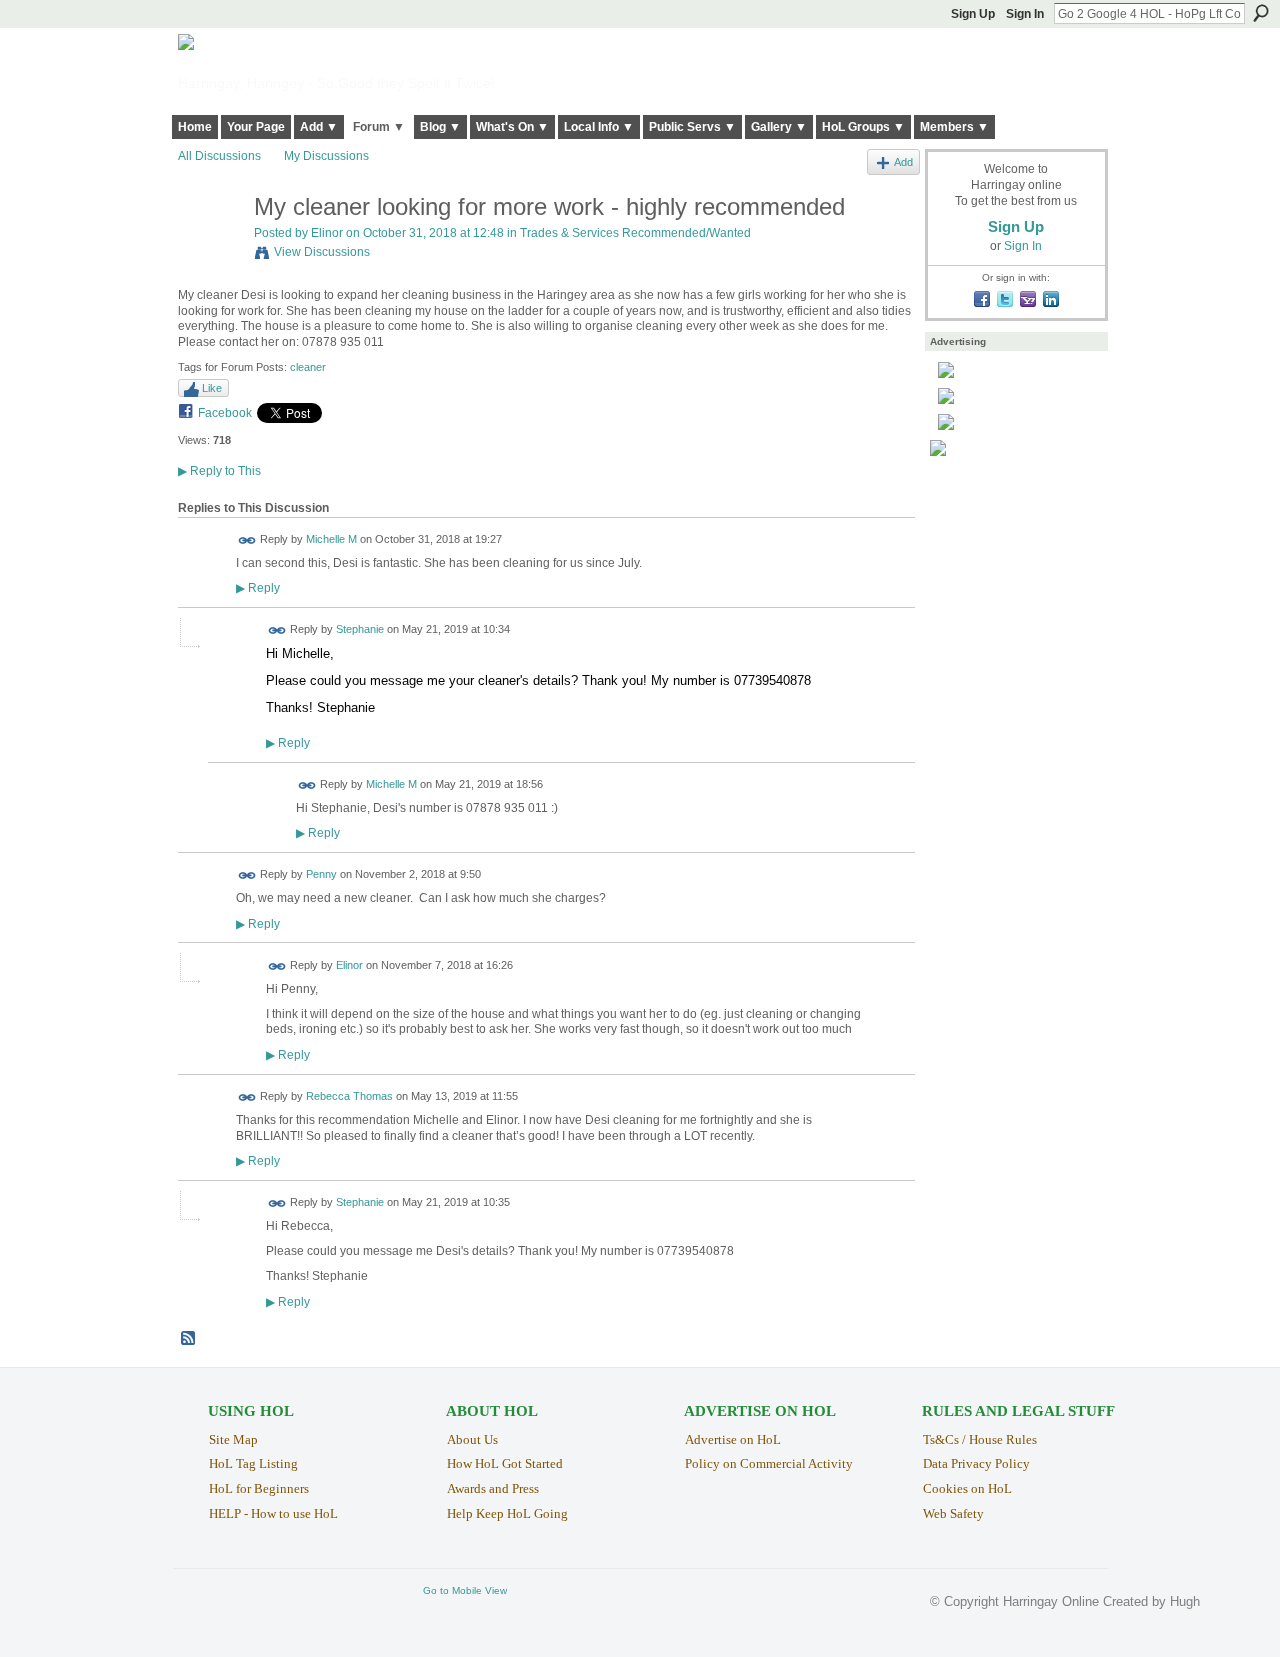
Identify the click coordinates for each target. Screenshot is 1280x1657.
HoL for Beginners (259, 1488)
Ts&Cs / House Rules (980, 1439)
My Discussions (326, 156)
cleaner (308, 367)
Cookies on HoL (967, 1488)
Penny (321, 875)
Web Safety (953, 1513)
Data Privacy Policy (976, 1463)
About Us (472, 1439)
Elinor (327, 233)
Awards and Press (493, 1488)
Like (212, 388)
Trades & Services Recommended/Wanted (635, 233)
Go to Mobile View (465, 1590)
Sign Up (973, 14)
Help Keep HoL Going (507, 1513)
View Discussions (322, 252)
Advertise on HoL (733, 1439)
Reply (258, 587)
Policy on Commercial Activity (769, 1463)
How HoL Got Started (505, 1463)
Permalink (247, 540)
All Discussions (219, 156)
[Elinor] (210, 249)
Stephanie (360, 630)
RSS (189, 1339)
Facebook (225, 413)
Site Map (233, 1439)
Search (1261, 13)
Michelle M (331, 539)
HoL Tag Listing (253, 1463)
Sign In (1025, 14)
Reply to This (219, 471)
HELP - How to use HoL (273, 1513)
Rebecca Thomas (349, 1096)
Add (903, 162)
